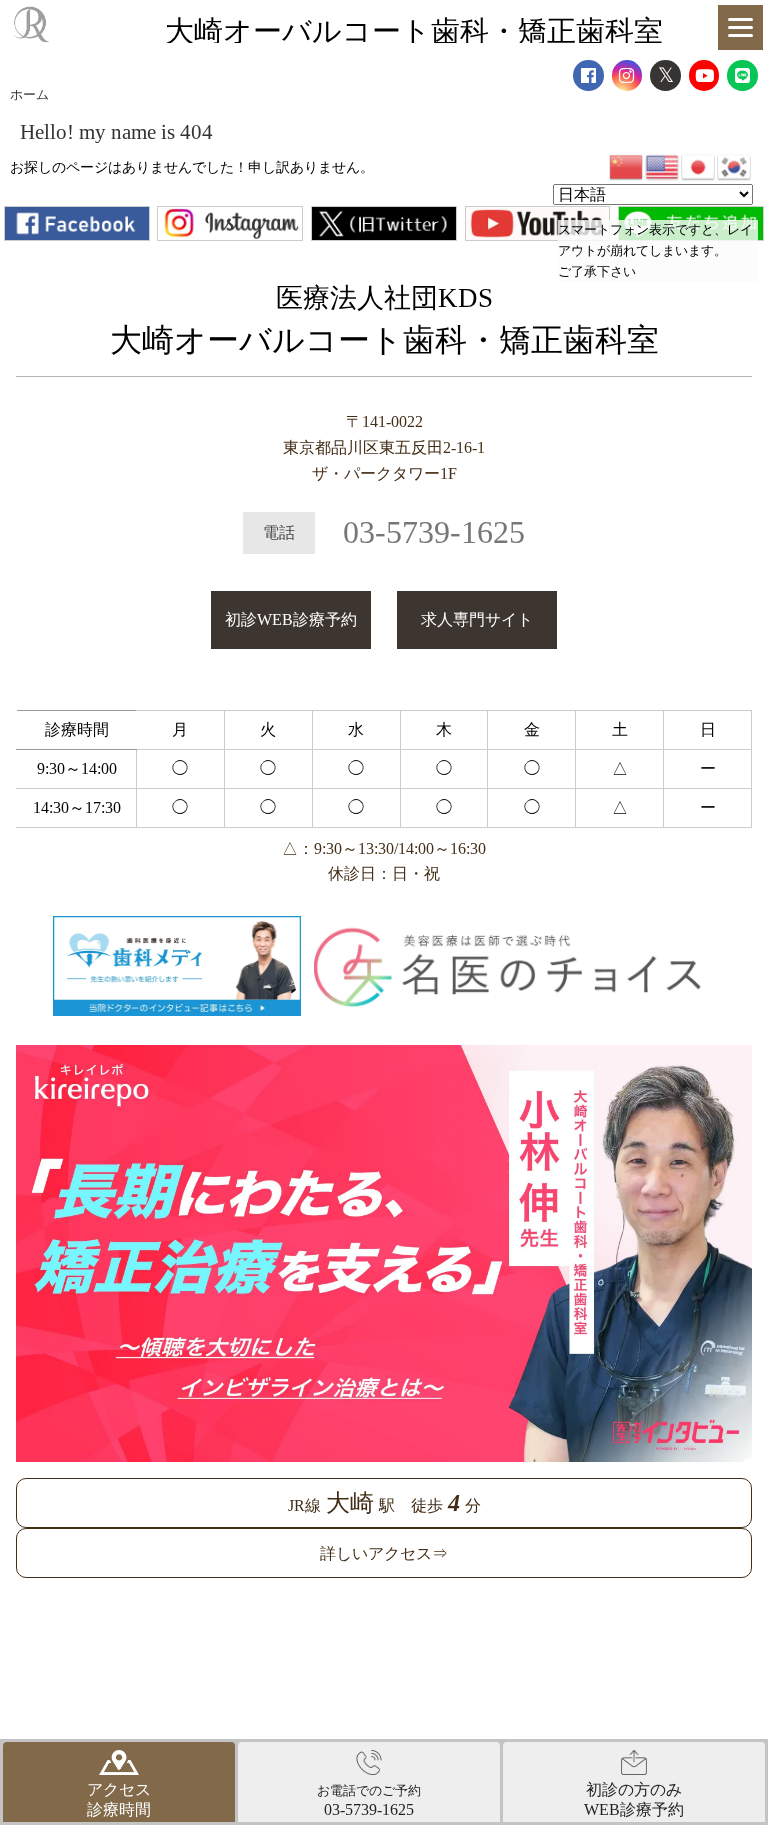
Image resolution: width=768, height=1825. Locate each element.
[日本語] (699, 165)
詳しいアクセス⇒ (384, 1553)
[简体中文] (627, 165)
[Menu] (740, 27)
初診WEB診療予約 (291, 619)
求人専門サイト (477, 619)
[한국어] (735, 165)
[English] (663, 165)
